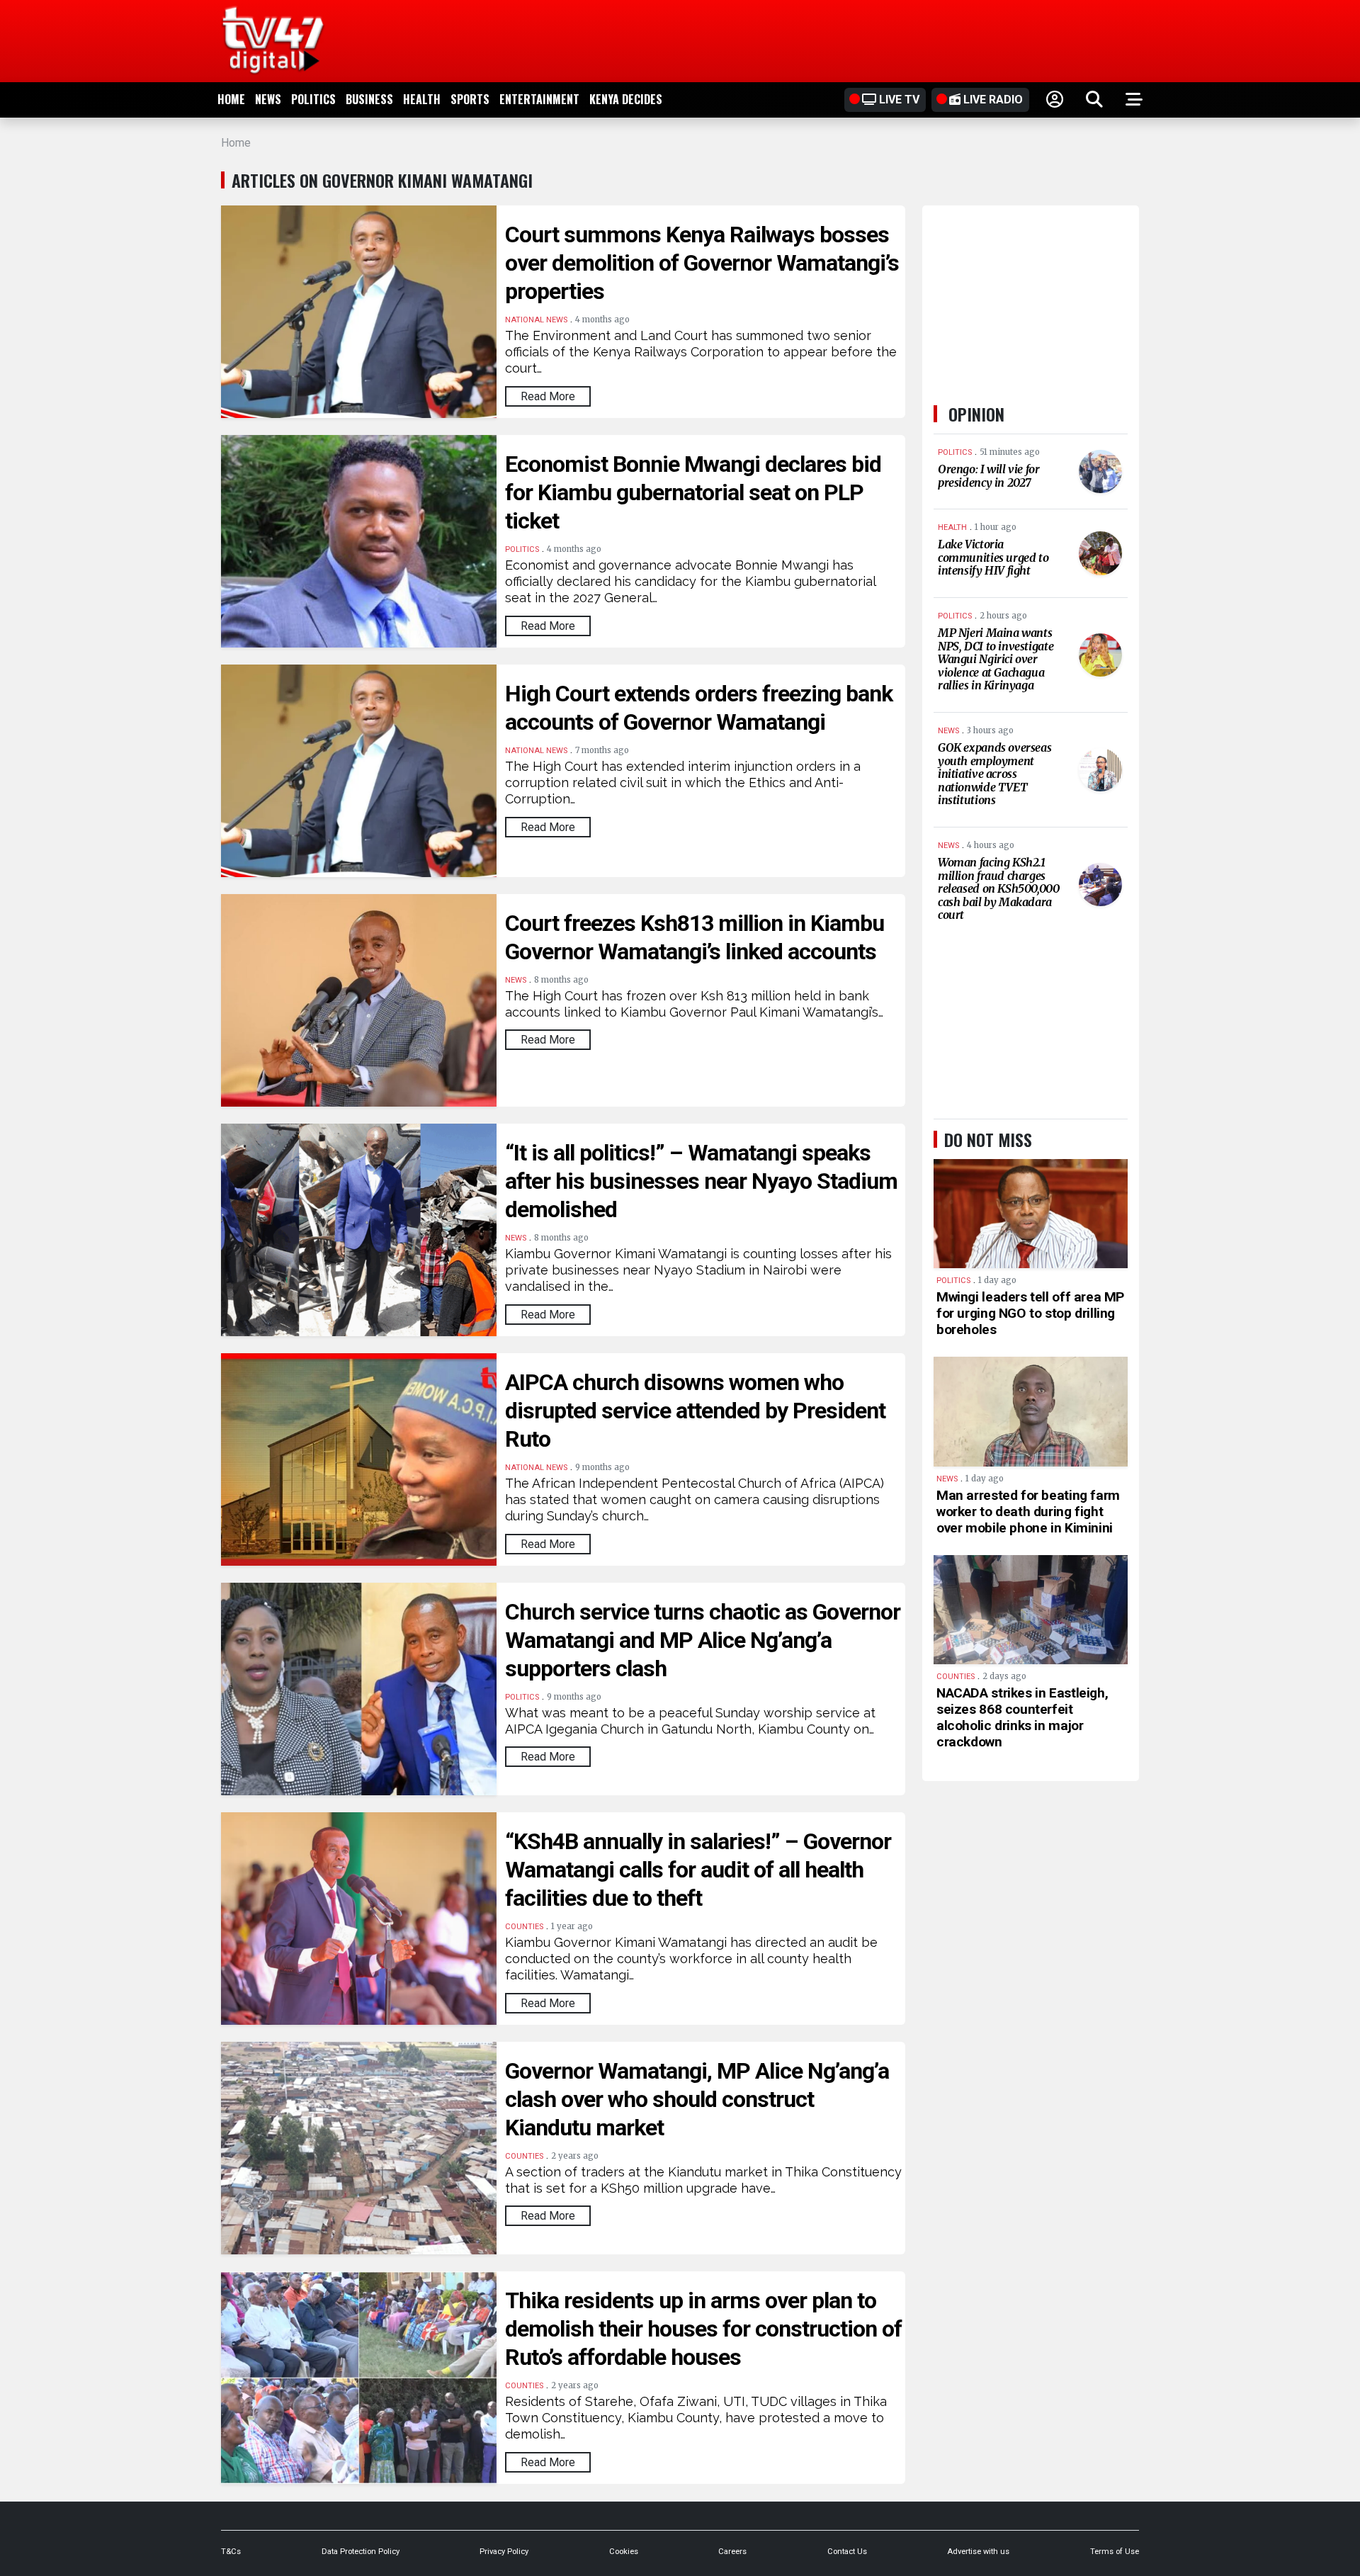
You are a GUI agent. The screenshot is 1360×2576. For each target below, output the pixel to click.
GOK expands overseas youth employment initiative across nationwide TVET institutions (994, 774)
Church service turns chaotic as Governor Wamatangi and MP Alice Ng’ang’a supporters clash (703, 1640)
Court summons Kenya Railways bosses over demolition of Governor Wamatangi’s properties (702, 263)
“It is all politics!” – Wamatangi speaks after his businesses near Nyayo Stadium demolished (701, 1181)
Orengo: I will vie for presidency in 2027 (989, 476)
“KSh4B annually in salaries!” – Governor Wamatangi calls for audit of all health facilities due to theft (698, 1870)
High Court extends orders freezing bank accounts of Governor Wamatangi (699, 708)
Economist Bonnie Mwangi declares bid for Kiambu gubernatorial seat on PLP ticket (693, 492)
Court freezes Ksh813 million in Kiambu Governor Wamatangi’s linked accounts (695, 937)
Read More (548, 396)
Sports (470, 99)
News (268, 99)
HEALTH (422, 99)
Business (369, 99)
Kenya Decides (626, 99)
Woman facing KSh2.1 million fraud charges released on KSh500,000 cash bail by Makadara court (999, 888)
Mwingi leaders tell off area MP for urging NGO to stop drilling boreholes (1030, 1313)
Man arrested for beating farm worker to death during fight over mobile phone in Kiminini (1028, 1512)
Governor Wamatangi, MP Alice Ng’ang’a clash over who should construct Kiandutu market (697, 2099)
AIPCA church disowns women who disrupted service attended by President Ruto (695, 1411)
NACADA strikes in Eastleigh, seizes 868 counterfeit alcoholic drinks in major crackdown (1022, 1717)
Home (231, 99)
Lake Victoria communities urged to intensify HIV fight (993, 557)
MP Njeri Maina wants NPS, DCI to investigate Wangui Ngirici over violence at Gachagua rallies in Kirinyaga (996, 659)
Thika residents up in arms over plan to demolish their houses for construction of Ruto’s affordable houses (703, 2329)
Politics (313, 99)
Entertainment (539, 99)
